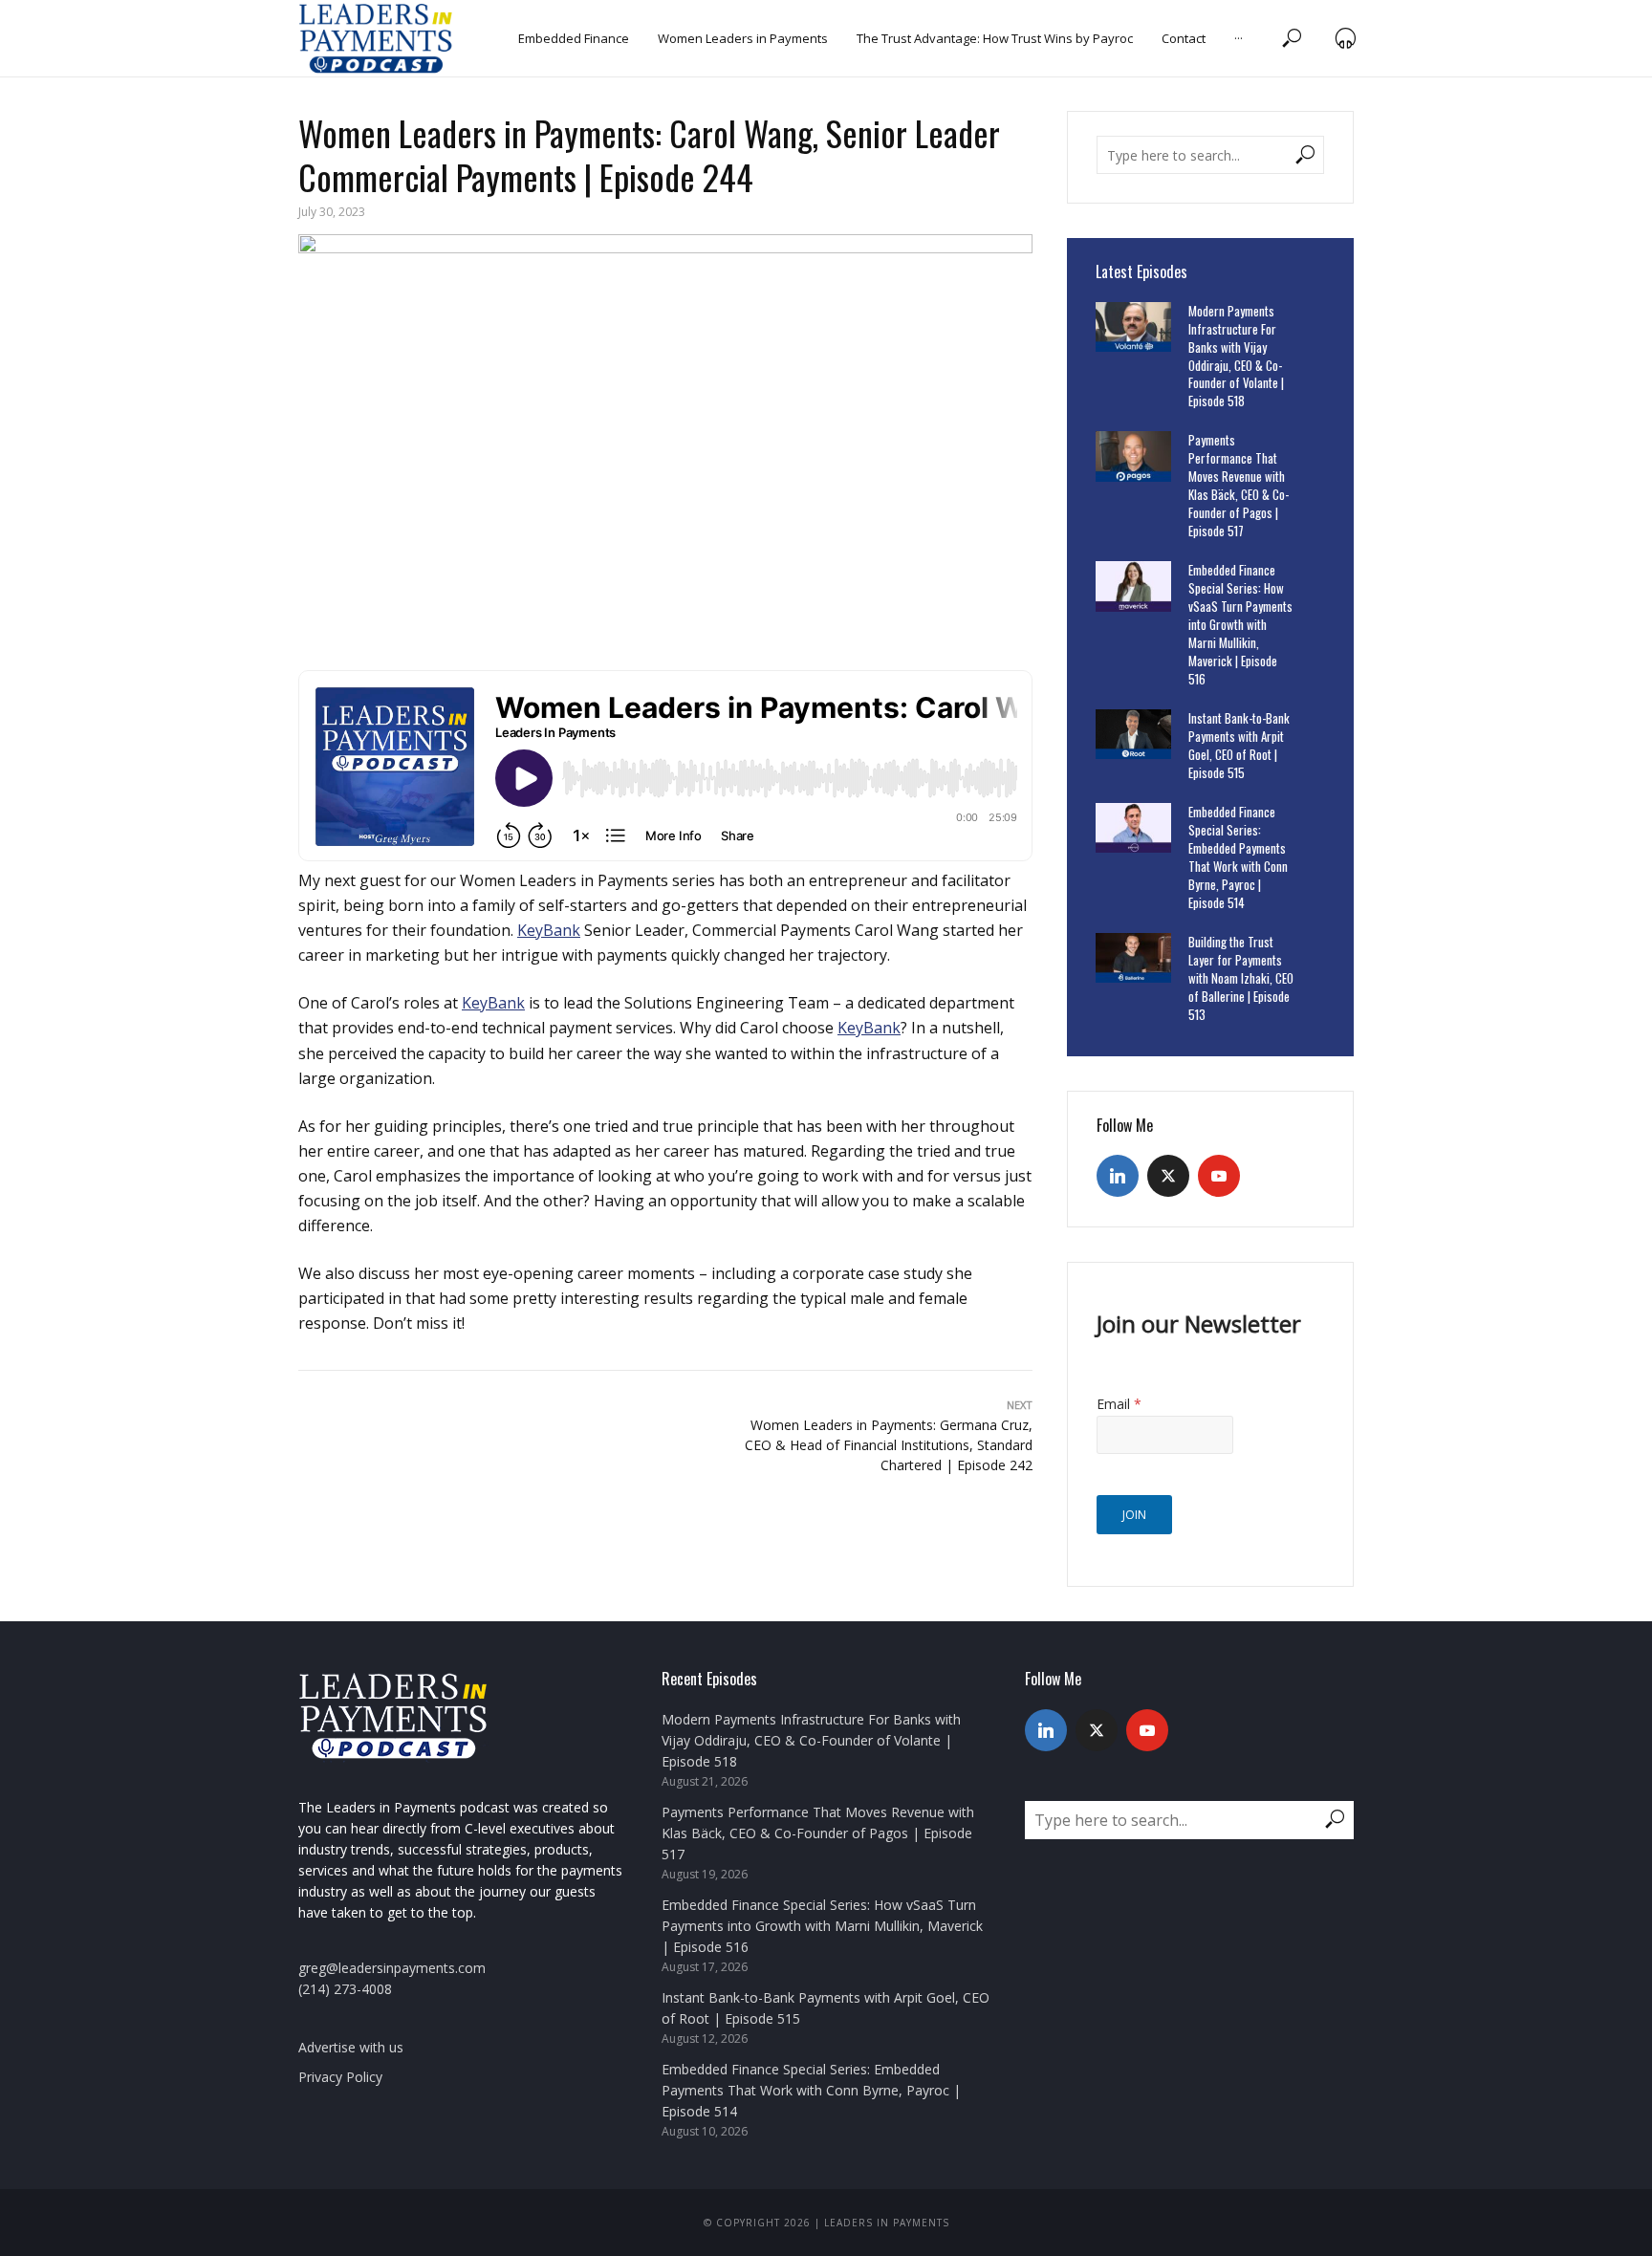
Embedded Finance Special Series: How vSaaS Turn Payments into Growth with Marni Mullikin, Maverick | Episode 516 (1240, 625)
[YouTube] (1219, 1176)
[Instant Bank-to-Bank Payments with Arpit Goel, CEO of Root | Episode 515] (1133, 734)
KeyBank (549, 930)
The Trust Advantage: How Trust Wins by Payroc (995, 38)
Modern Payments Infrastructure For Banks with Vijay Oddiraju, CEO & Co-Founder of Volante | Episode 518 (1236, 357)
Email (1119, 1404)
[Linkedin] (1118, 1176)
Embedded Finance (574, 38)
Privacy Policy (340, 2077)
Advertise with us (351, 2047)
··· (1239, 38)
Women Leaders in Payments (743, 38)
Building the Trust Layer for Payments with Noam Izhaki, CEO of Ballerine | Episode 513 (1241, 978)
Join (1134, 1515)
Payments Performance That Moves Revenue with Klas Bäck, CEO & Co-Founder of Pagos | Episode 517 (1239, 486)
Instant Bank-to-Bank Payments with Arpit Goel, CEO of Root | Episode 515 (1239, 746)
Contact (1184, 38)
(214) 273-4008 (345, 1989)
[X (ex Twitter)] (1168, 1176)
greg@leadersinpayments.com (392, 1968)
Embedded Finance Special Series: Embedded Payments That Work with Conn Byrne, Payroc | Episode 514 (1238, 857)
